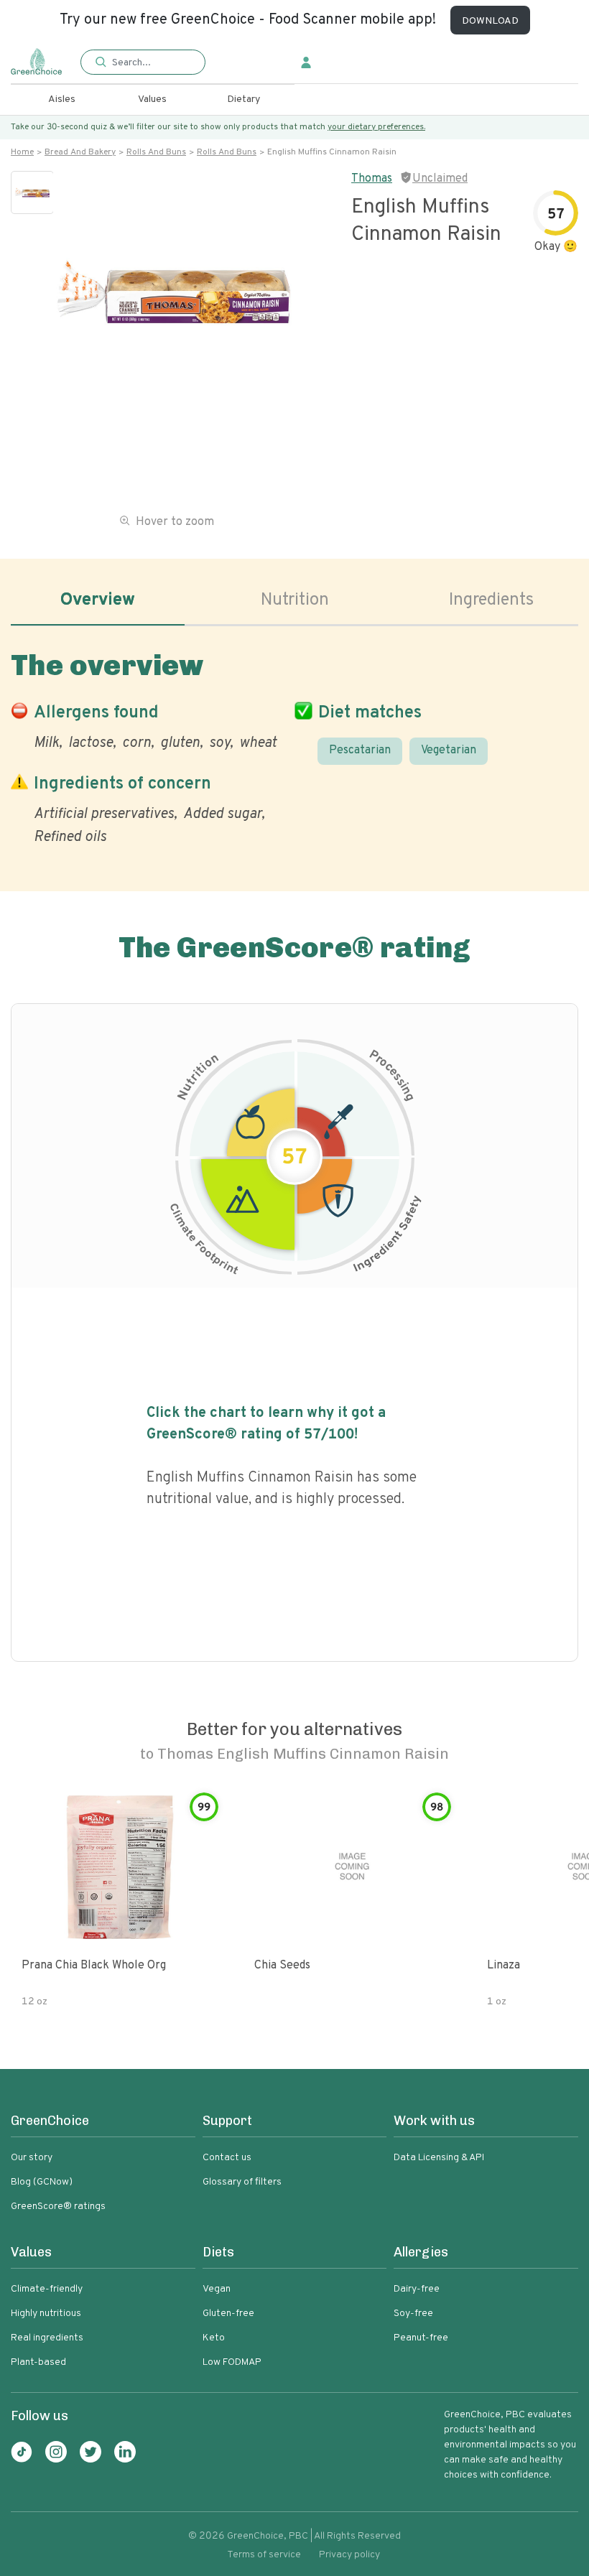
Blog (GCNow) (42, 2182)
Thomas (372, 179)
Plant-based (38, 2362)
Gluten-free (228, 2314)
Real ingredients (47, 2338)
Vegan (217, 2289)
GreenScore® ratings (58, 2207)
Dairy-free (417, 2289)
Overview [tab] (98, 600)
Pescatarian (360, 750)
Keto (214, 2338)
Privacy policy (349, 2555)
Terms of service (264, 2555)
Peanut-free (421, 2338)
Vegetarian (449, 750)
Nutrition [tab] (295, 600)
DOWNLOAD (490, 21)
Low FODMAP (232, 2362)
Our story (32, 2158)
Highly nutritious (46, 2314)
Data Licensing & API (439, 2158)
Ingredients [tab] (491, 600)
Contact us (227, 2158)
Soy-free (413, 2314)
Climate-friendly (47, 2289)
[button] (143, 63)
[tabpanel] (294, 745)
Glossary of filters (242, 2182)
